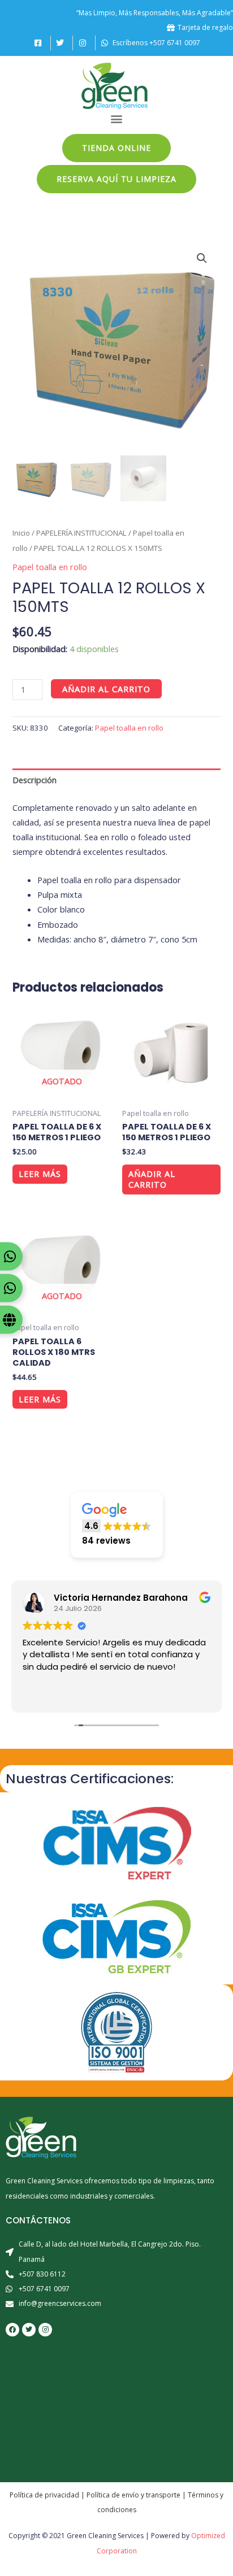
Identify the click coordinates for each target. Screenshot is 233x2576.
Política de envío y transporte (133, 2495)
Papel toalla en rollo (50, 567)
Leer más (40, 1174)
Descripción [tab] (34, 780)
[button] (117, 119)
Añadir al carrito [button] (152, 1179)
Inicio (21, 533)
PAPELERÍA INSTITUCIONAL (81, 533)
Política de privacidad (44, 2495)
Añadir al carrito (106, 689)
